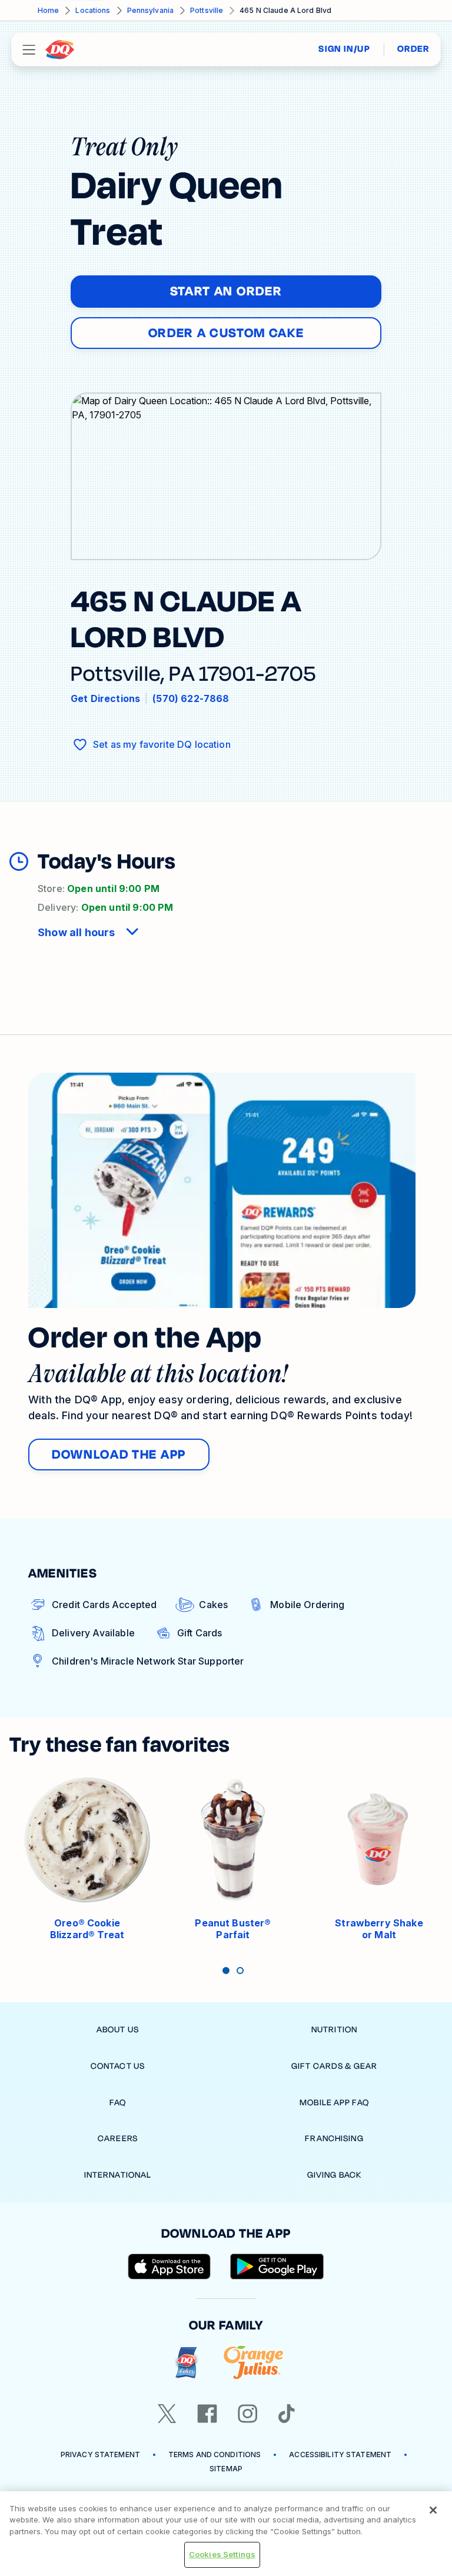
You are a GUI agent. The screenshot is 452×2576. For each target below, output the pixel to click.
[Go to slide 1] (226, 1971)
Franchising (334, 2139)
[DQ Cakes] (186, 2363)
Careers (118, 2139)
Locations (93, 10)
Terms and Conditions (215, 2454)
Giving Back (334, 2175)
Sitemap (226, 2469)
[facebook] (207, 2414)
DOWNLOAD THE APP (119, 1455)
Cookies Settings (222, 2554)
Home (48, 10)
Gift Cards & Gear (334, 2066)
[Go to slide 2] (240, 1971)
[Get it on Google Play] (277, 2267)
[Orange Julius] (253, 2363)
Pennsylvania (150, 10)
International (118, 2175)
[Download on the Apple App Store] (169, 2267)
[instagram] (248, 2414)
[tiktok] (287, 2414)
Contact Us (118, 2066)
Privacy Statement (100, 2454)
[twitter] (167, 2414)
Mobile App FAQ (334, 2103)
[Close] (433, 2510)
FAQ (118, 2103)
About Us (118, 2030)
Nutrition (334, 2030)
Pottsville (207, 10)
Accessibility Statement (340, 2454)
